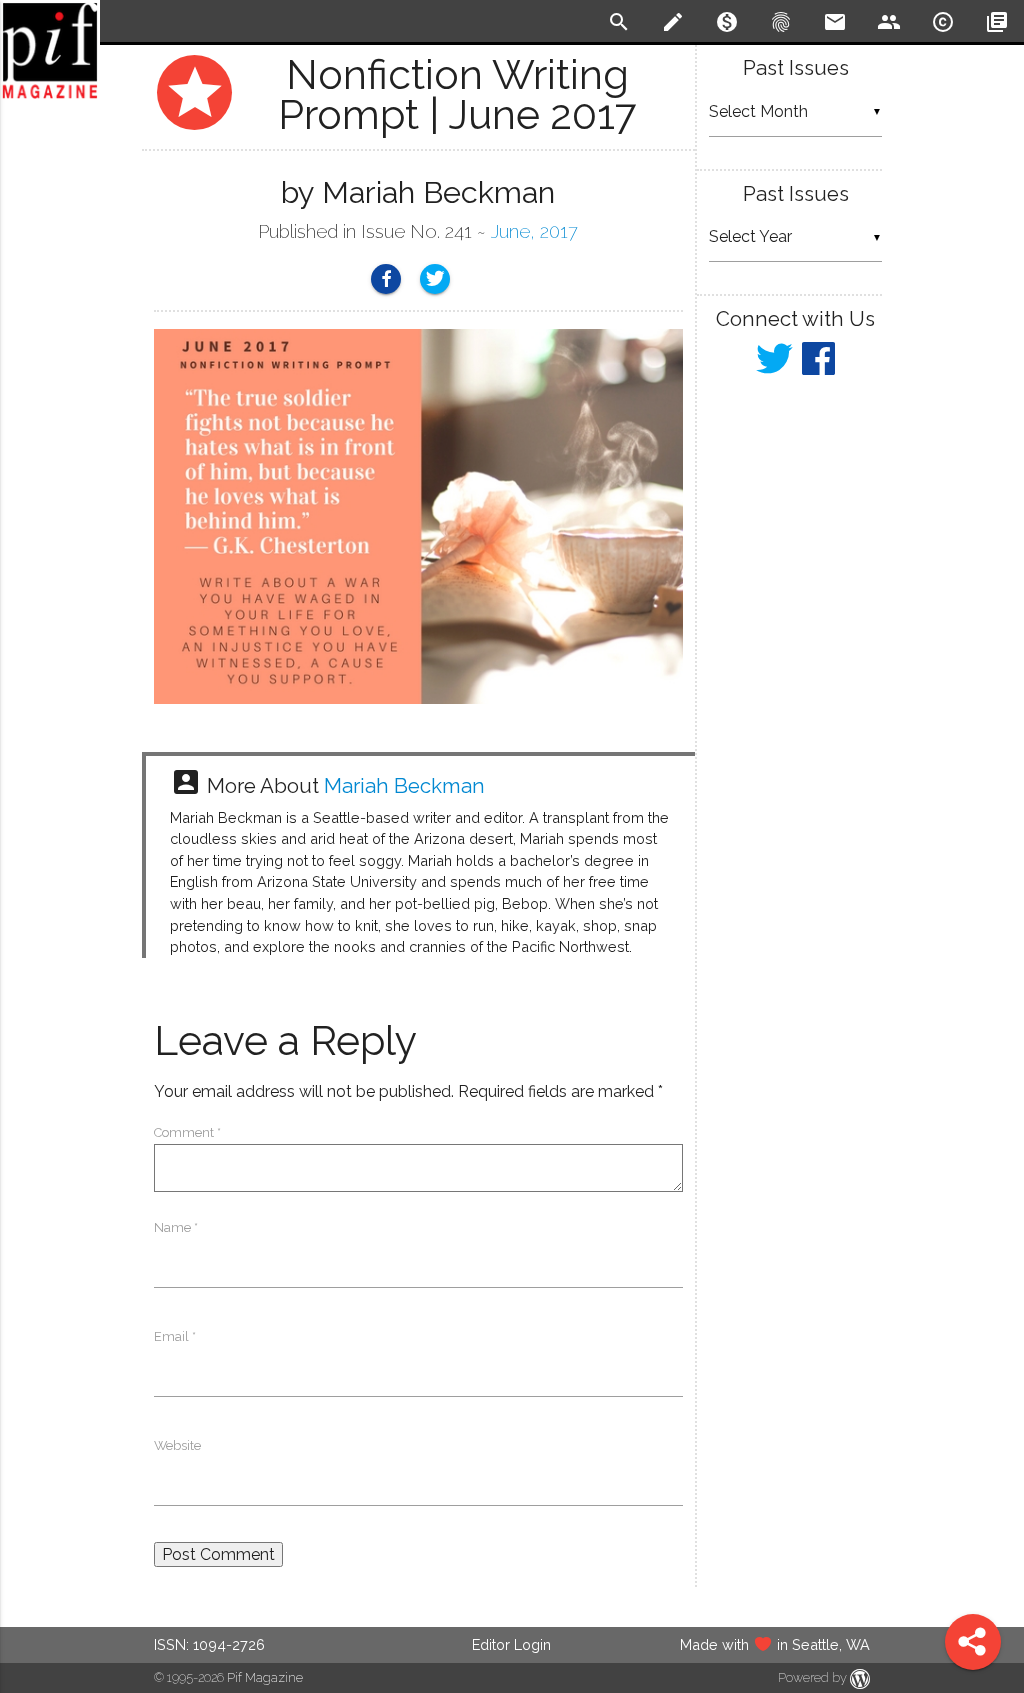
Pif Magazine (265, 1677)
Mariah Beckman (404, 786)
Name (176, 1227)
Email (175, 1336)
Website (177, 1445)
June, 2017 (534, 231)
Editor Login (511, 1644)
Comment (187, 1132)
